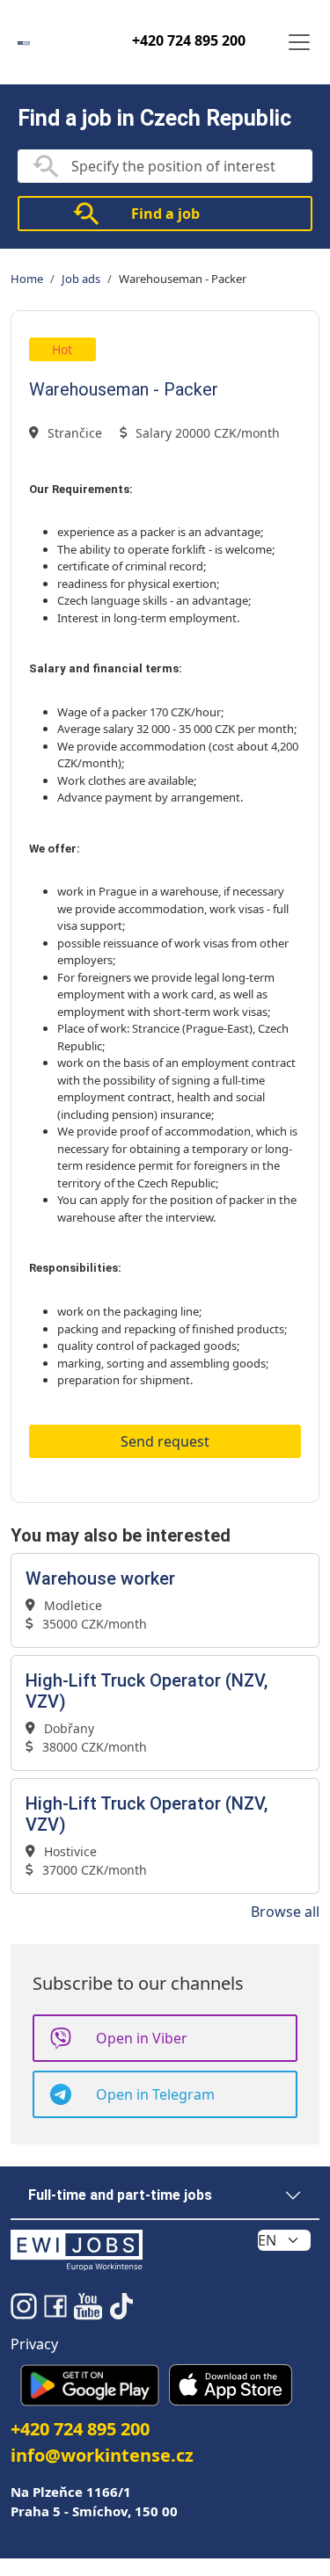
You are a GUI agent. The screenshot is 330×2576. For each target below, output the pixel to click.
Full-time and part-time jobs (120, 2195)
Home (27, 279)
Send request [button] (165, 1441)
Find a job (165, 214)
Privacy (34, 2344)
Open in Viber (142, 2038)
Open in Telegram (155, 2094)
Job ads (81, 279)
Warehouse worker (100, 1578)
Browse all (285, 1912)
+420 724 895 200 (189, 40)
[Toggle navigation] (299, 42)
